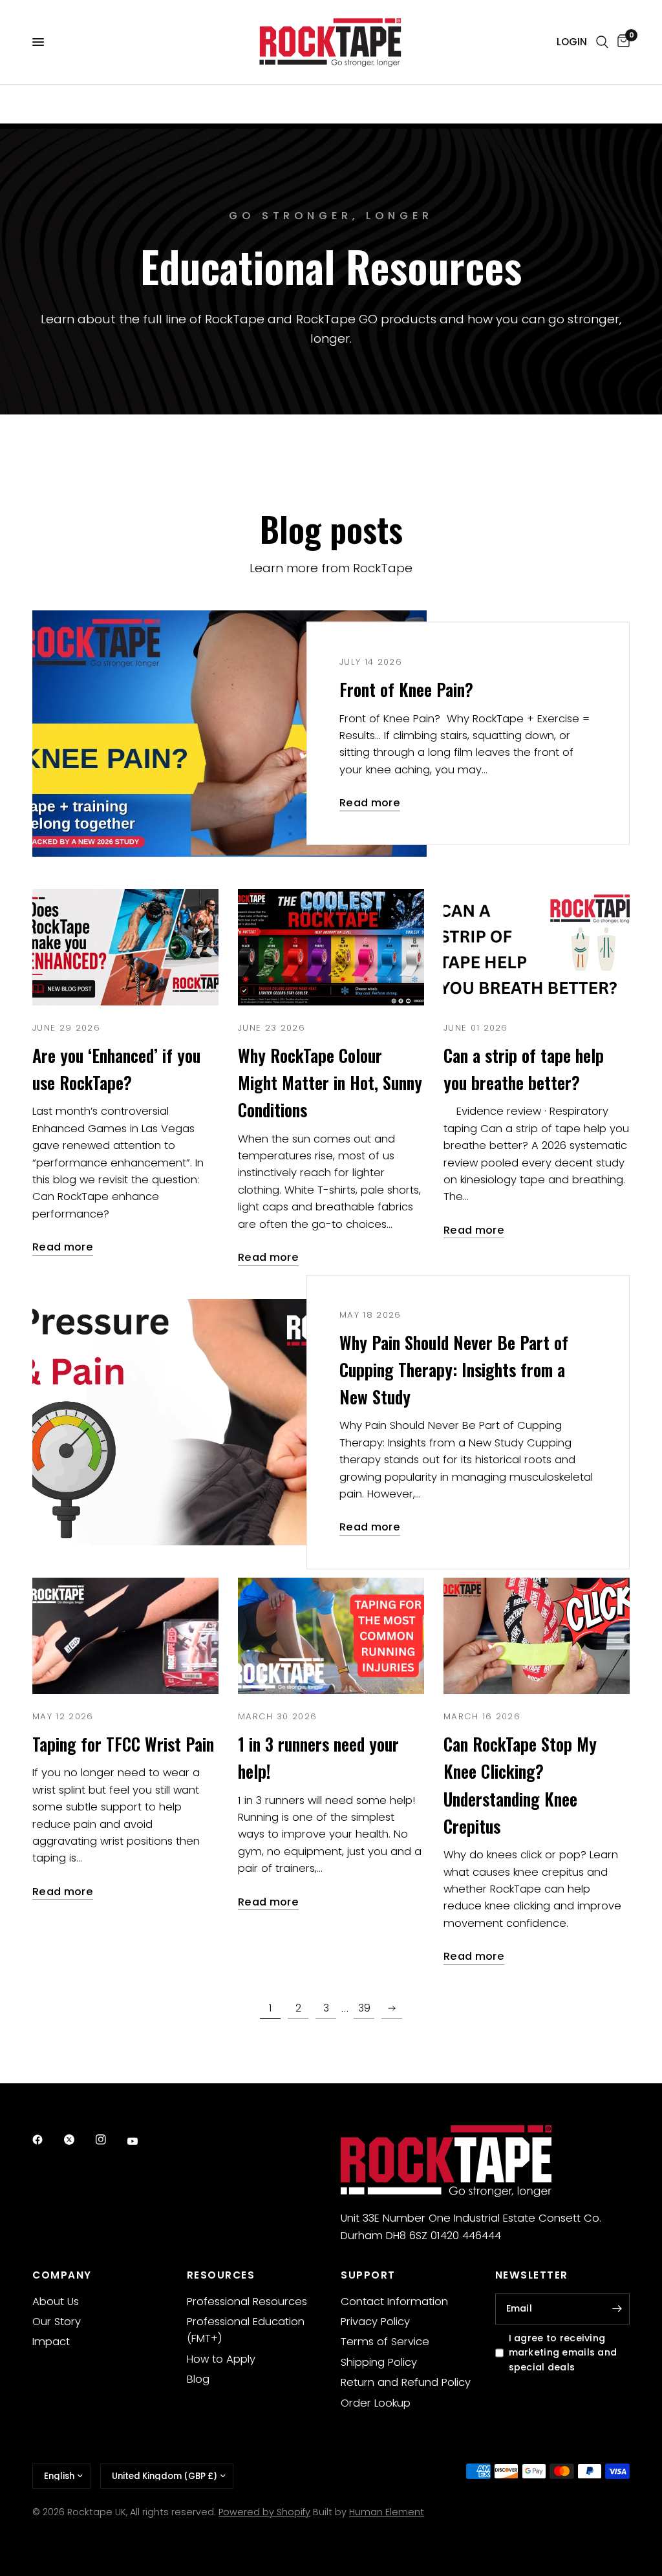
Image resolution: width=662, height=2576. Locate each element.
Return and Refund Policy (406, 2382)
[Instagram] (110, 2140)
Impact (51, 2342)
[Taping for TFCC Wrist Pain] (125, 1636)
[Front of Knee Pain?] (230, 734)
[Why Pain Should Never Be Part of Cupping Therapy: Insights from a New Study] (230, 1422)
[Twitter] (78, 2140)
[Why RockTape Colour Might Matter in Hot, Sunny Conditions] (331, 947)
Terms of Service (385, 2342)
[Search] (602, 42)
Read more (370, 803)
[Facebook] (47, 2140)
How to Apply (221, 2359)
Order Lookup (376, 2403)
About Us (56, 2302)
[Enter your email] (617, 2309)
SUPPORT (368, 2275)
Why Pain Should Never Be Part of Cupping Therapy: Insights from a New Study (454, 1370)
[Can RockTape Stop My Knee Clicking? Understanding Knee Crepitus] (537, 1636)
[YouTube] (142, 2141)
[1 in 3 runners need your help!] (331, 1636)
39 (364, 2008)
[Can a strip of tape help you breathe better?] (537, 947)
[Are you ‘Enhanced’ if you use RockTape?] (125, 947)
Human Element (387, 2512)
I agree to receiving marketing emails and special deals (563, 2353)
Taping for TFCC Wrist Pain (123, 1744)
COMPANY (62, 2275)
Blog (198, 2379)
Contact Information (394, 2302)
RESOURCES (221, 2275)
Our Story (57, 2322)
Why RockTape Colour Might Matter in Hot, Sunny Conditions (330, 1083)
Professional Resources (247, 2302)
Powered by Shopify (264, 2512)
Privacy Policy (375, 2322)
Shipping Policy (379, 2362)
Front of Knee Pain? (406, 690)
